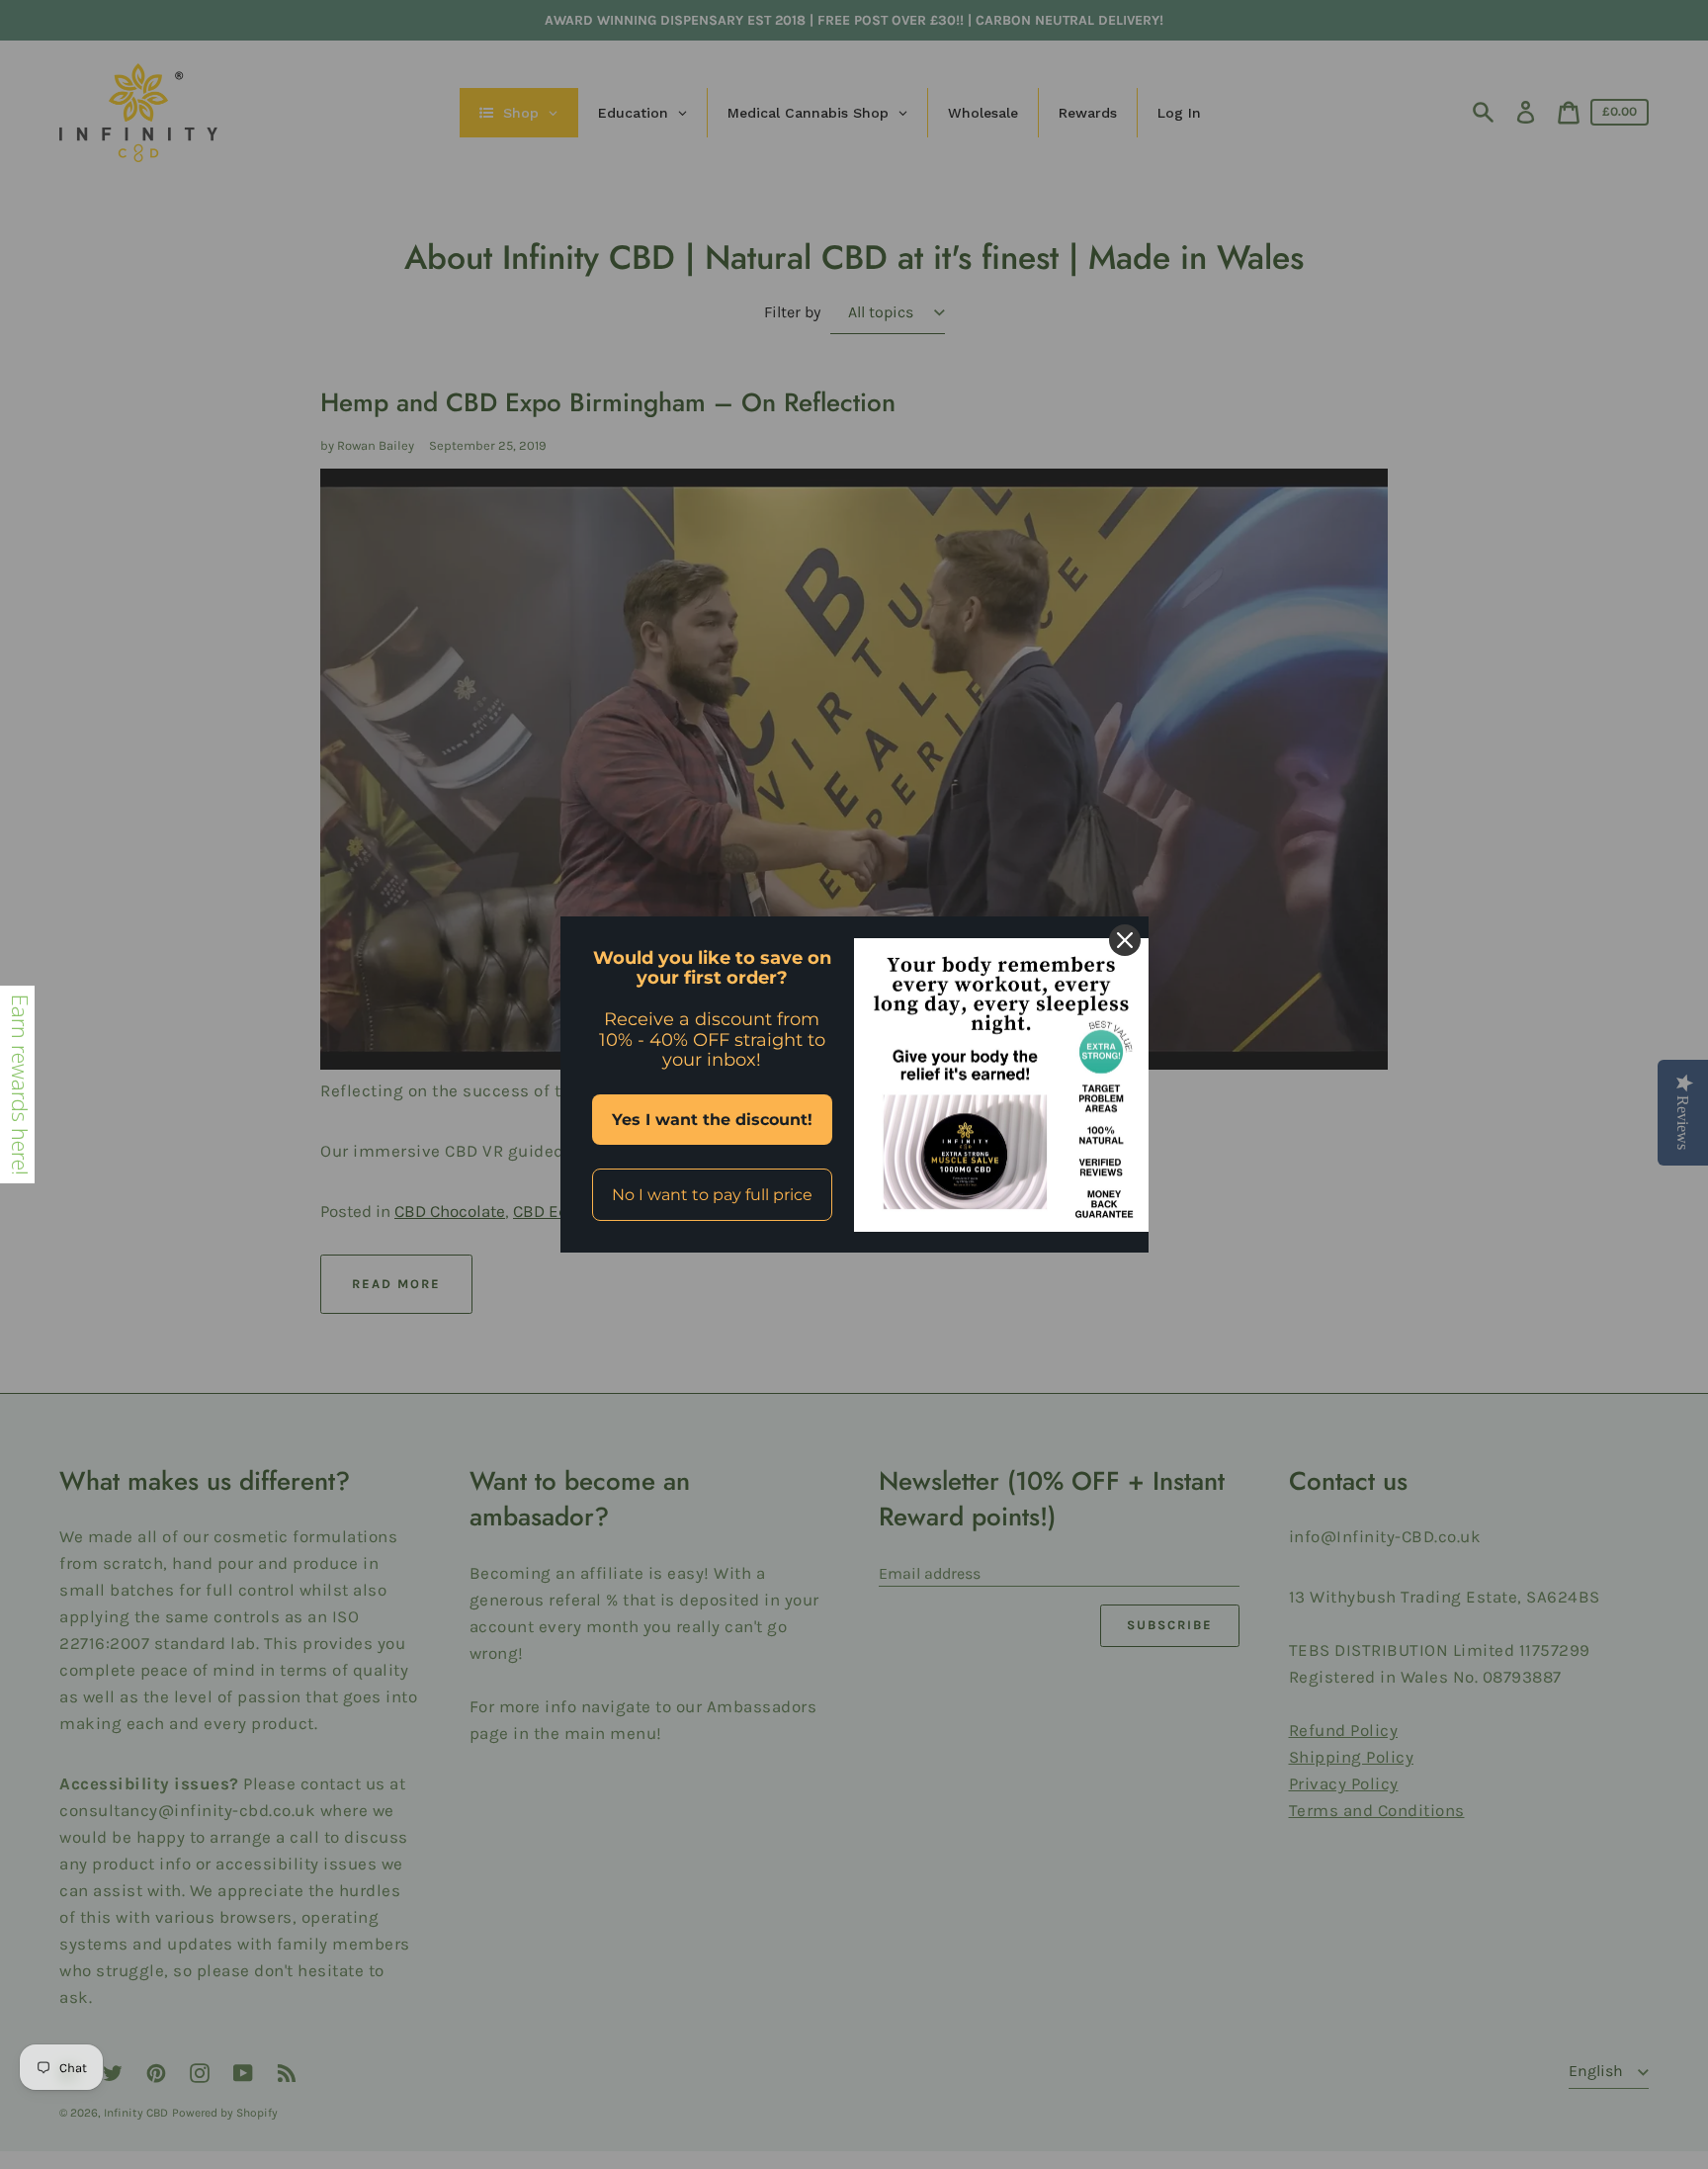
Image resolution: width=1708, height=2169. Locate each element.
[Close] (1125, 940)
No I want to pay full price (712, 1195)
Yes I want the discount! (712, 1120)
